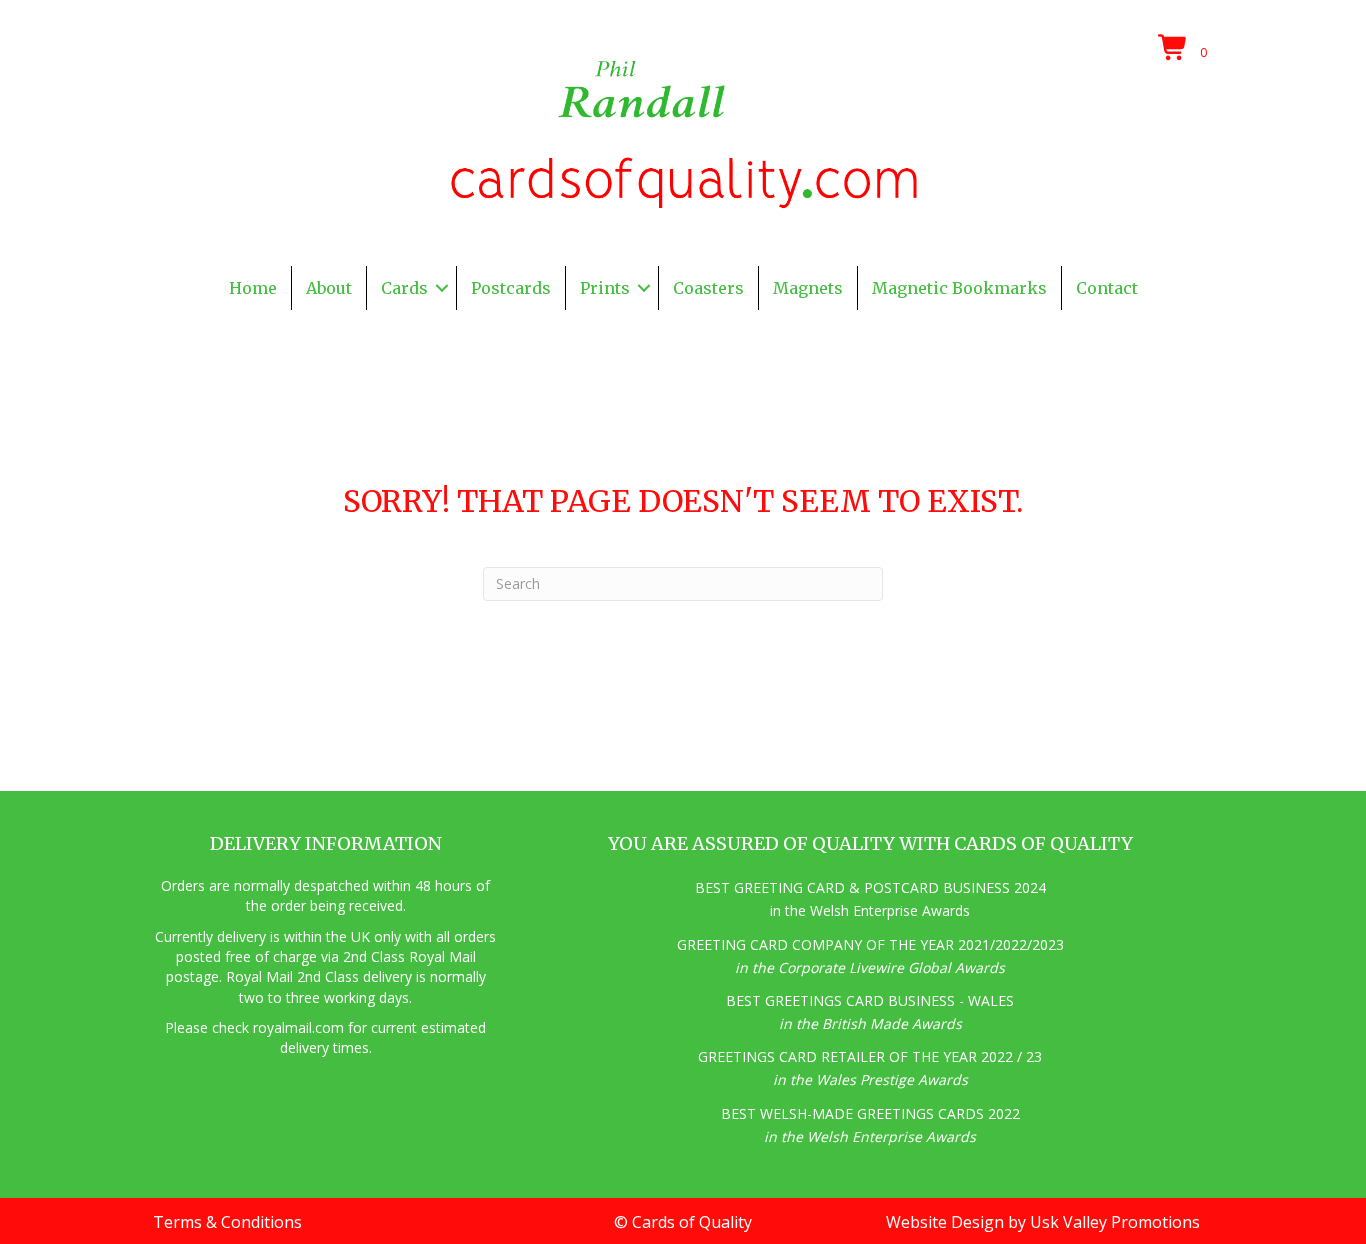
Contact (1107, 288)
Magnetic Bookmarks (959, 288)
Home (253, 288)
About (329, 288)
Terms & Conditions (227, 1222)
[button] (442, 288)
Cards (404, 288)
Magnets (808, 288)
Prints (605, 288)
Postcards (511, 288)
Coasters (708, 288)
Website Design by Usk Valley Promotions (1043, 1222)
